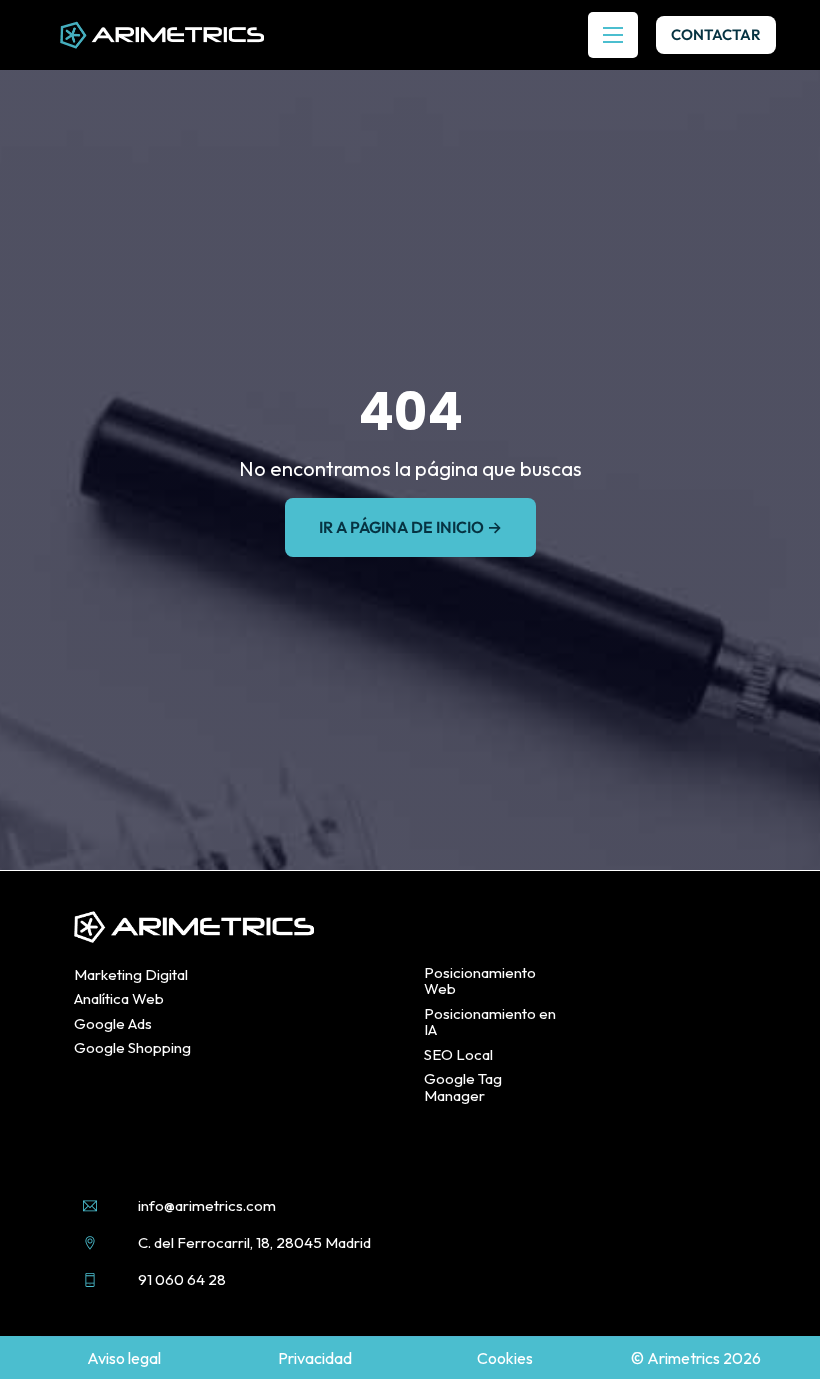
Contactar (716, 34)
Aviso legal (124, 1358)
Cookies (505, 1358)
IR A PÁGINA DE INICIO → (410, 527)
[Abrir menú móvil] (613, 35)
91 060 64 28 (182, 1279)
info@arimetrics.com (207, 1205)
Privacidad (315, 1358)
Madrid (348, 1242)
